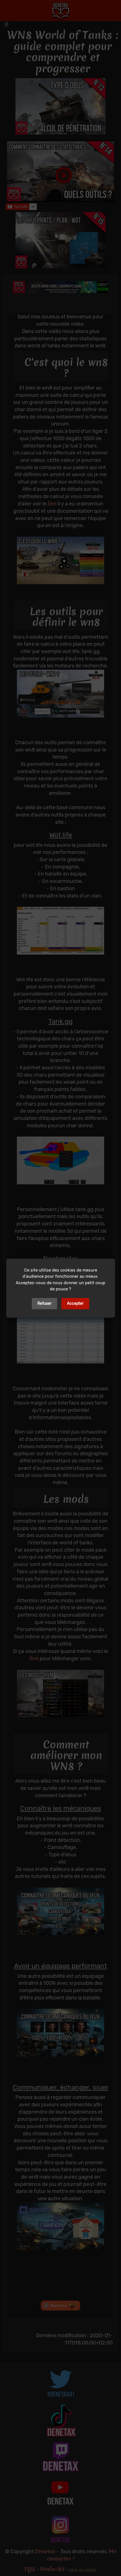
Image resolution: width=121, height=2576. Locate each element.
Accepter (75, 1303)
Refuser (44, 1303)
